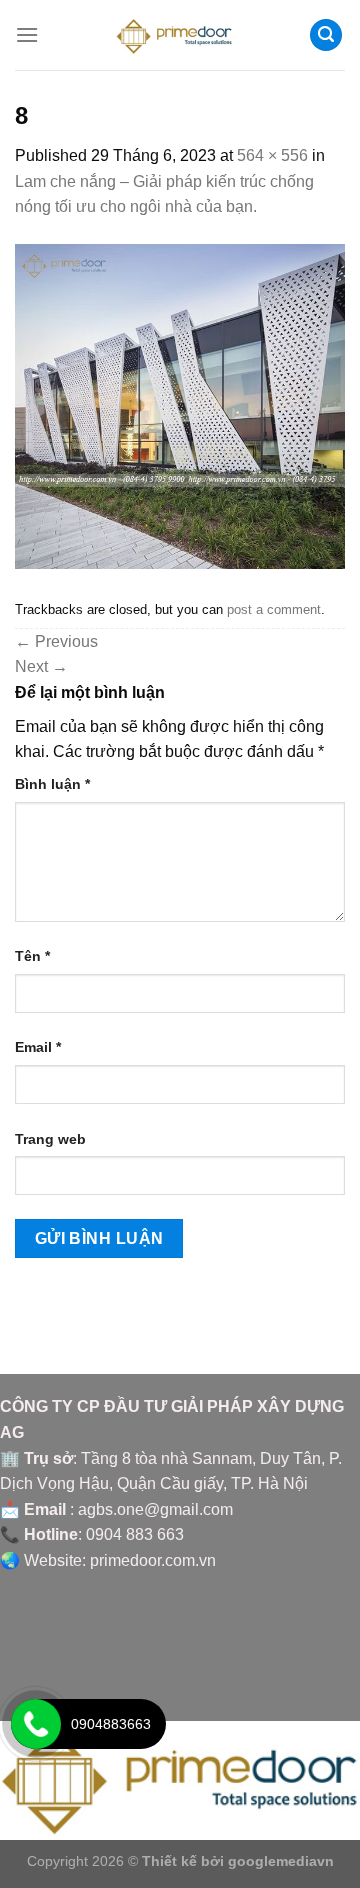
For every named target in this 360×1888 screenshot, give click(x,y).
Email (38, 1047)
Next (41, 666)
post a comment (274, 609)
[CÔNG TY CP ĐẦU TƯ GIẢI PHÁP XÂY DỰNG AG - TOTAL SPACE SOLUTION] (180, 35)
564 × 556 (272, 155)
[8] (180, 405)
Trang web (50, 1139)
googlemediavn (281, 1861)
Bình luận (52, 784)
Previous (56, 641)
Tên (32, 956)
